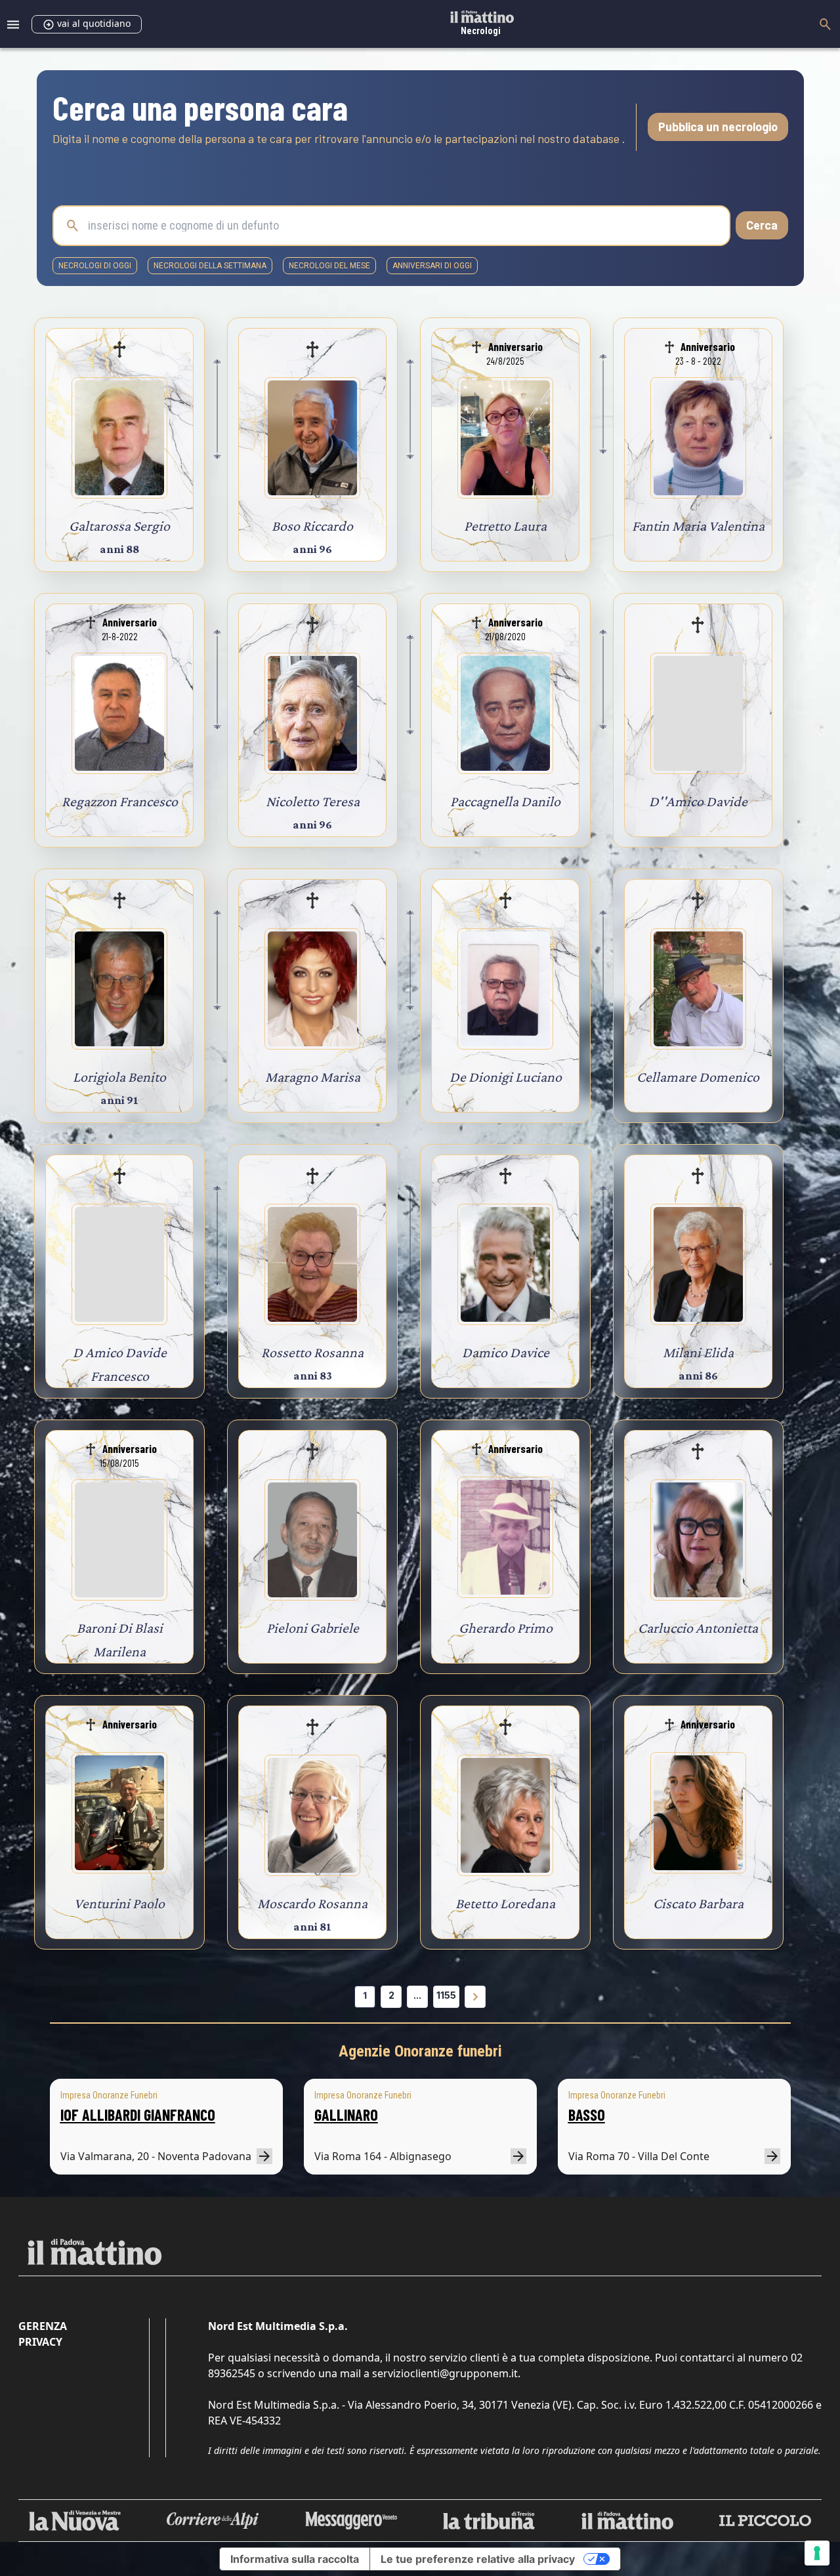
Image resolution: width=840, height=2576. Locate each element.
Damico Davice (506, 1352)
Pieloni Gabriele (313, 1628)
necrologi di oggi (95, 266)
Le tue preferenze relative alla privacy (478, 2559)
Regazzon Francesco (120, 801)
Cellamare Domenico (698, 1077)
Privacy (40, 2342)
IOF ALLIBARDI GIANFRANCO (138, 2115)
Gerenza (43, 2326)
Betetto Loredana (505, 1903)
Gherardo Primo (506, 1628)
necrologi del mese (329, 266)
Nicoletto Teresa (313, 801)
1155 (446, 1995)
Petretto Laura (505, 526)
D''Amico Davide (698, 801)
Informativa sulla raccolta (295, 2559)
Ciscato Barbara (698, 1903)
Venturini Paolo (119, 1903)
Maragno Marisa (313, 1077)
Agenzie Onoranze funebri (420, 2051)
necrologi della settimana (210, 266)
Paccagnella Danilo (505, 801)
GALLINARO (346, 2115)
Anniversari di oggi (432, 266)
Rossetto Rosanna (312, 1352)
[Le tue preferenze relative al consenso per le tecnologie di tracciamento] (817, 2553)
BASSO (587, 2115)
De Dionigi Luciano (506, 1077)
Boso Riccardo (312, 526)
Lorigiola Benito (119, 1077)
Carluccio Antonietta (698, 1628)
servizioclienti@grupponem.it (445, 2373)
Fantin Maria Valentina (698, 526)
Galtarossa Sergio (119, 526)
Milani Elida (698, 1352)
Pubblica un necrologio (718, 127)
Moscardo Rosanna (312, 1903)
